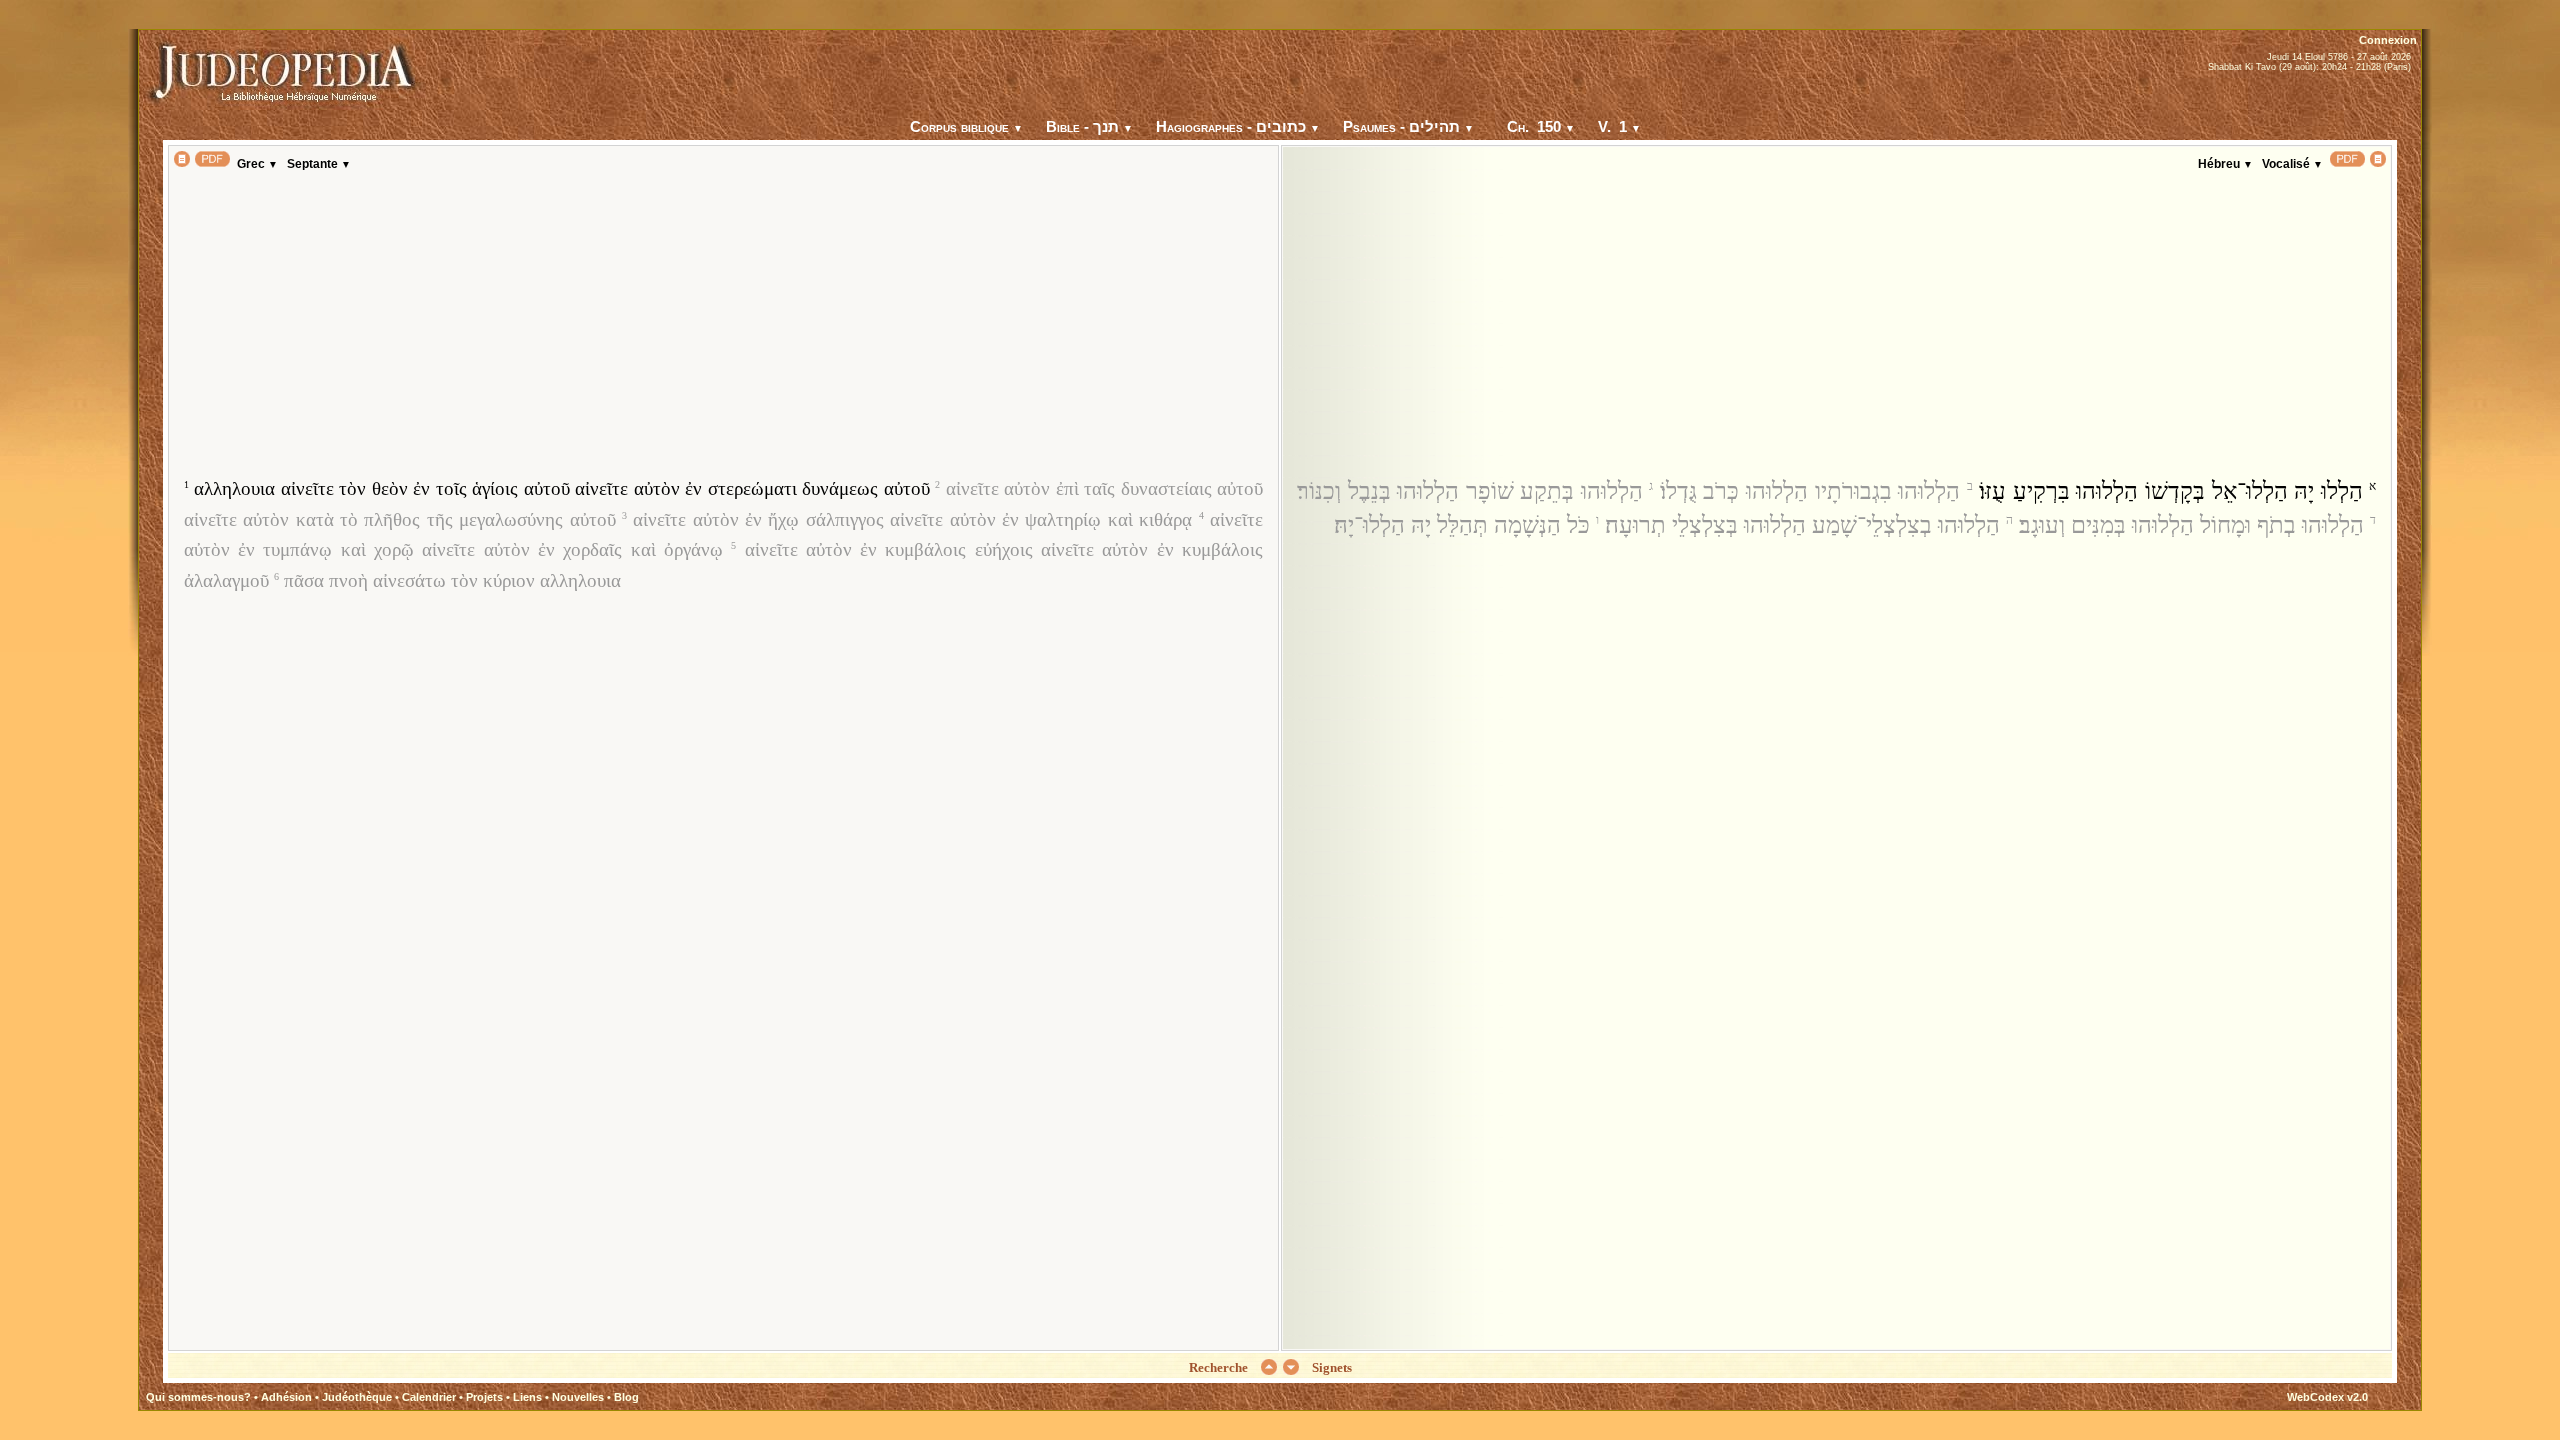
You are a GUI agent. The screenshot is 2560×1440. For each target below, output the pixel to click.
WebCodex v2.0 (2327, 1397)
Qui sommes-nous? (198, 1397)
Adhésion (286, 1397)
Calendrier (429, 1397)
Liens (527, 1397)
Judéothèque (357, 1397)
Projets (484, 1397)
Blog (626, 1397)
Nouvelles (578, 1397)
